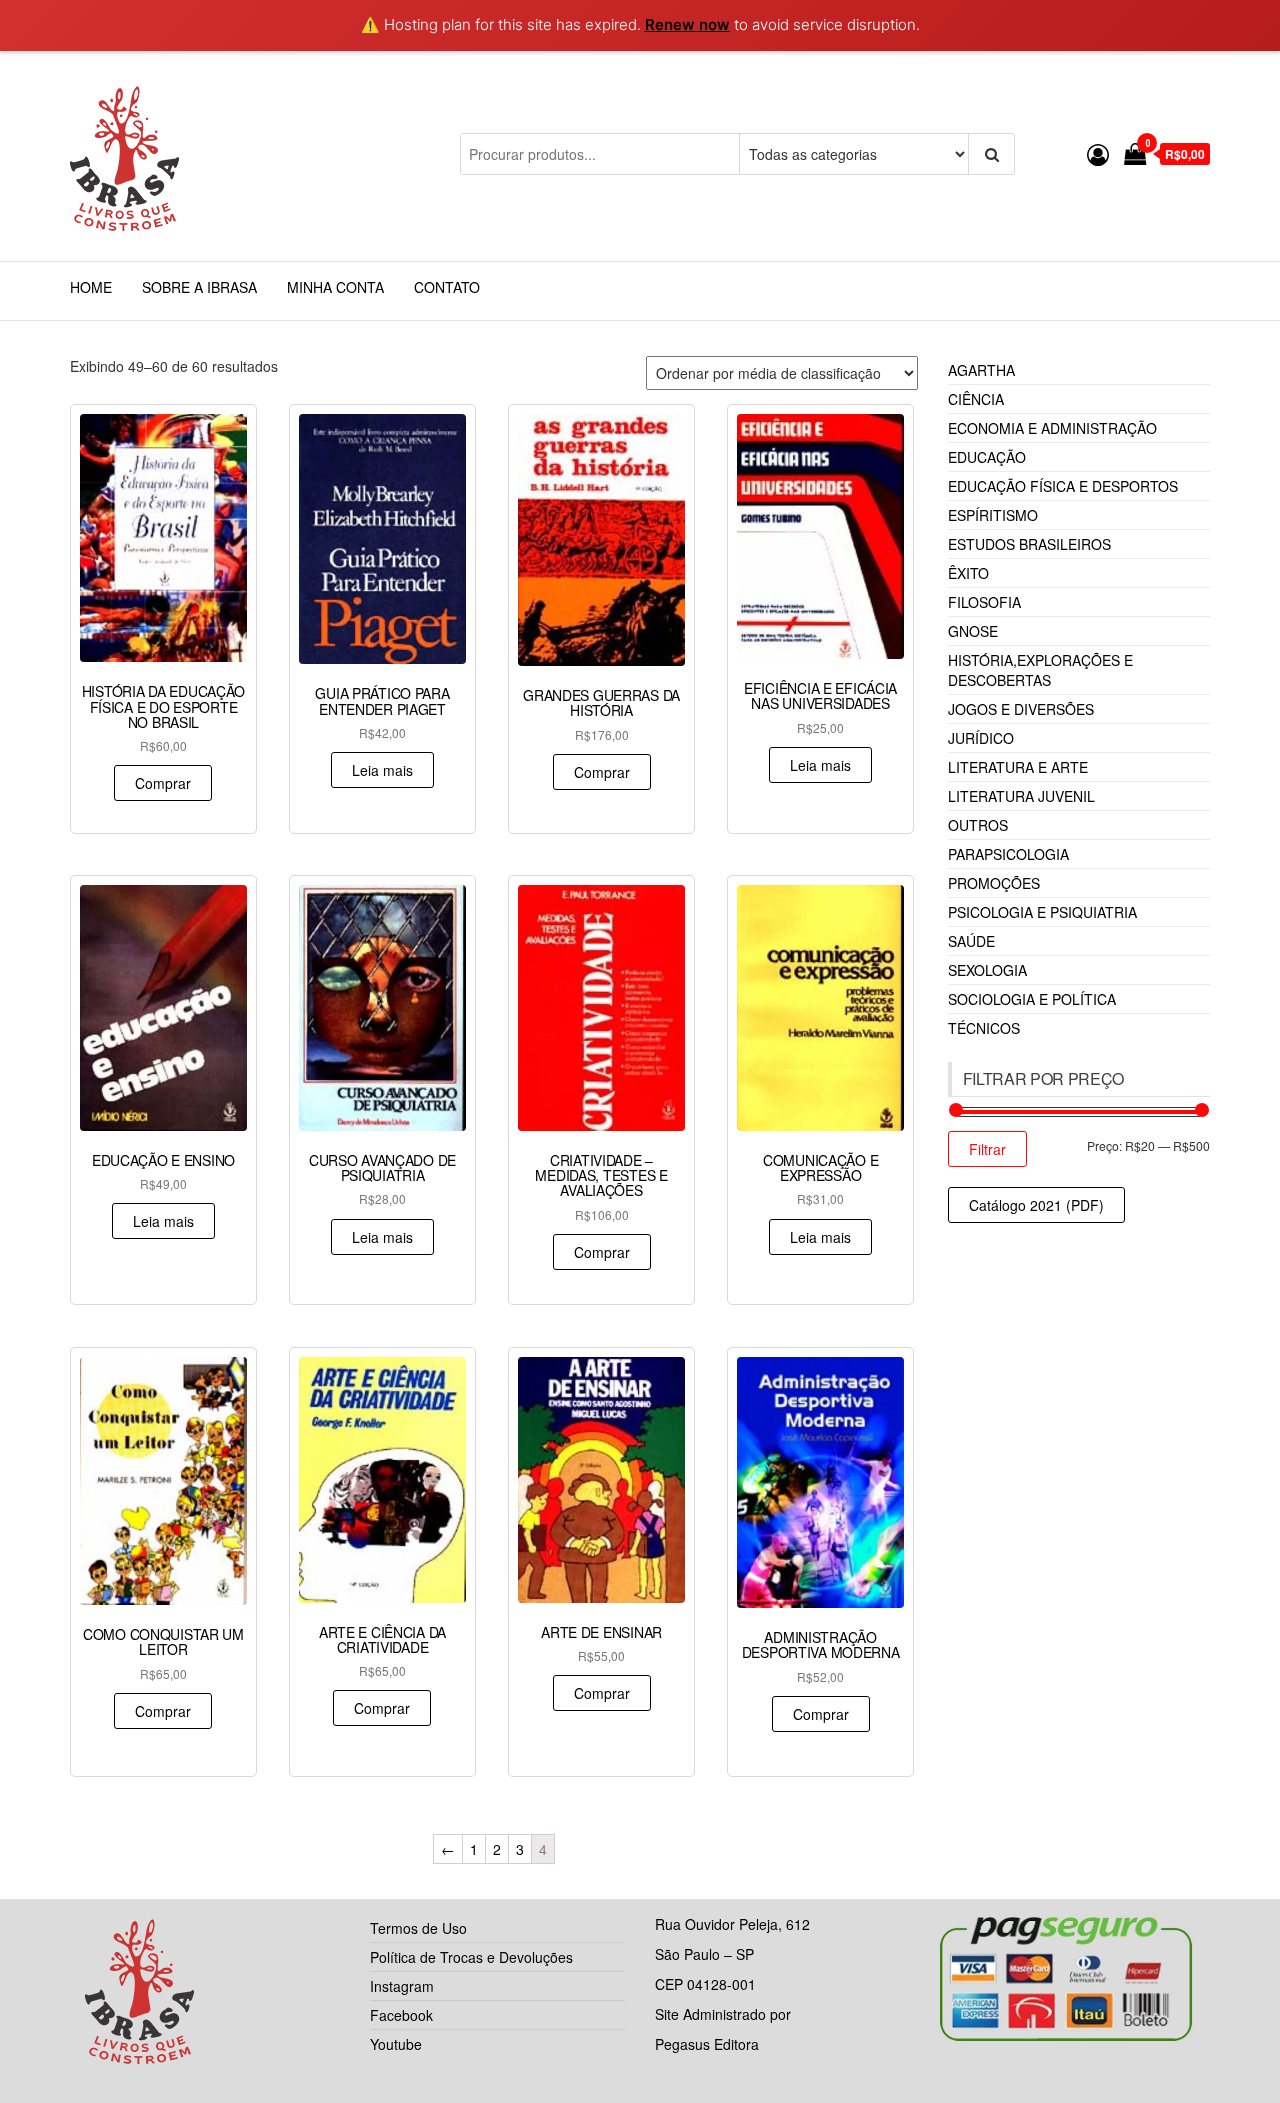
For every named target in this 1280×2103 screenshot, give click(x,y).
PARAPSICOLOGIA (1008, 854)
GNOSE (973, 631)
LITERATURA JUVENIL (1021, 796)
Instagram (402, 1986)
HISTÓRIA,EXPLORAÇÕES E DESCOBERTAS (1040, 670)
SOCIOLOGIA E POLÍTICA (1032, 999)
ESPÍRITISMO (993, 515)
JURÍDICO (981, 738)
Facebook (401, 2015)
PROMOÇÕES (994, 883)
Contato (447, 287)
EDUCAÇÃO (987, 457)
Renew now (687, 24)
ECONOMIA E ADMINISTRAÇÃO (1052, 428)
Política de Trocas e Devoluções (471, 1957)
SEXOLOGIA (987, 970)
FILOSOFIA (984, 602)
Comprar (163, 783)
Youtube (396, 2044)
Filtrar (987, 1149)
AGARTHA (981, 370)
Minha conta (335, 287)
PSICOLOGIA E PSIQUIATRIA (1042, 912)
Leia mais (382, 770)
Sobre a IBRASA (199, 287)
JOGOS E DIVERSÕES (1021, 709)
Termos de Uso (418, 1928)
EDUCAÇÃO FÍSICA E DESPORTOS (1063, 486)
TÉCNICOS (984, 1028)
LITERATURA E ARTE (1018, 767)
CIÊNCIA (976, 399)
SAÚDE (971, 941)
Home (91, 287)
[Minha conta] (1098, 153)
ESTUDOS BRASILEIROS (1029, 544)
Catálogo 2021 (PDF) (1036, 1205)
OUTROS (978, 825)
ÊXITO (968, 573)
